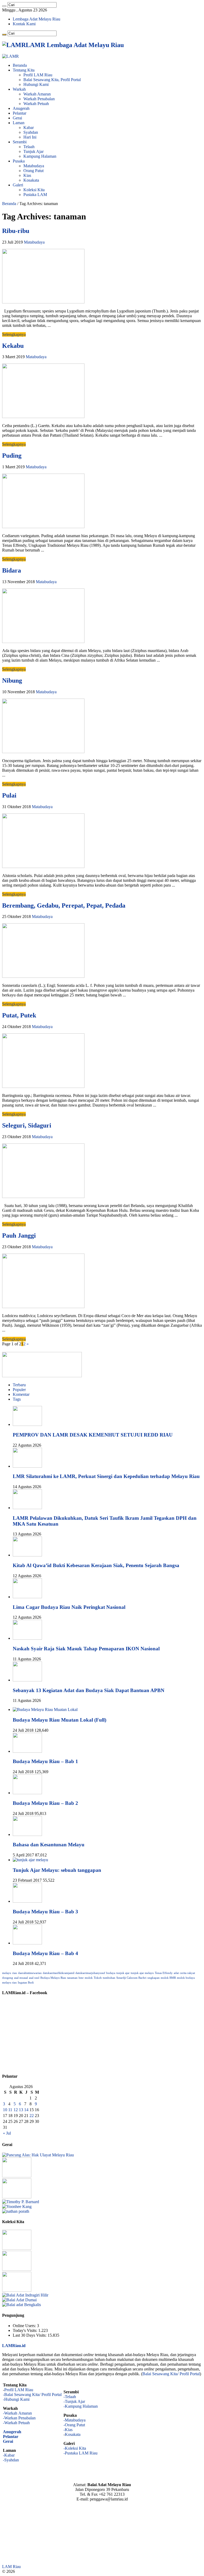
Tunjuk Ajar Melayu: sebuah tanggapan (57, 1870)
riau (15, 1973)
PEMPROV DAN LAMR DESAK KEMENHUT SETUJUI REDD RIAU (93, 1435)
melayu (7, 1973)
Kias (27, 175)
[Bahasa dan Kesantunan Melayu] (27, 1834)
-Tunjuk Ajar (74, 2401)
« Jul (7, 2133)
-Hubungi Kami (16, 2399)
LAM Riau (11, 2567)
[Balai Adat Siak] (17, 2269)
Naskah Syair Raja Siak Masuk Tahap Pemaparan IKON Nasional (86, 1649)
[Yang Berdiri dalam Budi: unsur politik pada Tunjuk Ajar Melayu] (17, 2176)
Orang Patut (33, 171)
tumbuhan (109, 1978)
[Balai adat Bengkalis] (22, 2305)
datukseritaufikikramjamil (59, 1973)
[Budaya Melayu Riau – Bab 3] (27, 1901)
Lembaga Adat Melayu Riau (37, 19)
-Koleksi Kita (75, 2448)
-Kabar (9, 2455)
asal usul (34, 1978)
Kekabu (13, 346)
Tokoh (98, 1978)
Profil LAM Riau (38, 75)
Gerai (17, 118)
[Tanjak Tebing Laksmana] (17, 2290)
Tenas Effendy (164, 1973)
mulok (89, 1978)
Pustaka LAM (35, 195)
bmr (81, 1978)
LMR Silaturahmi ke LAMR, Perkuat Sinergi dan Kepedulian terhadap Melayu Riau (106, 1476)
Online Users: (25, 2326)
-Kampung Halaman (81, 2406)
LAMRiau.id (14, 2346)
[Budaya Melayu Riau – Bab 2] (27, 1793)
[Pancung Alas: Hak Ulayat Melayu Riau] (38, 2155)
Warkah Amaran (37, 94)
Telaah (29, 147)
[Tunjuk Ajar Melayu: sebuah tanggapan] (30, 1860)
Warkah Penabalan (39, 99)
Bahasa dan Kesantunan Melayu (49, 1845)
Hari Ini (30, 137)
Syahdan (31, 132)
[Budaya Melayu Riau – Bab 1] (27, 1751)
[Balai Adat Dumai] (19, 2300)
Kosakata (31, 180)
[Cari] (4, 6)
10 (5, 2110)
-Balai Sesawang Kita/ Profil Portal (32, 2395)
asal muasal (21, 1978)
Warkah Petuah (36, 104)
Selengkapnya (14, 334)
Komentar (21, 1394)
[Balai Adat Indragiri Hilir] (25, 2295)
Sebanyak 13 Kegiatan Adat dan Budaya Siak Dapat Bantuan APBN (89, 1690)
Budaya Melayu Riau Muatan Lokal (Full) (59, 1720)
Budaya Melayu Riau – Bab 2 (45, 1803)
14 (26, 2110)
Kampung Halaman (40, 156)
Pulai (9, 795)
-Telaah (70, 2397)
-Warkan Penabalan (19, 2418)
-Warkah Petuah (16, 2423)
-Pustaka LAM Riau (80, 2453)
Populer (19, 1390)
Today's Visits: (25, 2330)
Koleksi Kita (34, 190)
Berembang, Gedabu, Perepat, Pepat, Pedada (64, 905)
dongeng (8, 1978)
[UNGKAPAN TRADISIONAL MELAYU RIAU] (17, 2197)
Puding (12, 456)
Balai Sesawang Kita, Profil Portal (52, 80)
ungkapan (154, 1978)
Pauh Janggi (19, 1235)
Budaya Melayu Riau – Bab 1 (45, 1761)
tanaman (72, 1978)
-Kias (68, 2430)
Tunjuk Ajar (33, 151)
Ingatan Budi (26, 1983)
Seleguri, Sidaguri (27, 1125)
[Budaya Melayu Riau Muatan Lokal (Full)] (45, 1709)
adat (176, 1973)
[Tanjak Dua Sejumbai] (17, 2248)
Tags (17, 1399)
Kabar (29, 128)
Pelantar (20, 113)
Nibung (12, 680)
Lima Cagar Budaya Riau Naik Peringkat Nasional (69, 1607)
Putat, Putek (19, 1015)
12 (16, 2110)
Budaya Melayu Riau (53, 1978)
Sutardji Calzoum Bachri (131, 1978)
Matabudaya (34, 166)
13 (21, 2110)
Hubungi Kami (36, 84)
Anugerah (21, 108)
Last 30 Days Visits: (30, 2335)
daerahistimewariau (30, 1973)
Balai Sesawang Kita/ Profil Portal (171, 2374)
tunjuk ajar (123, 1973)
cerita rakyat (187, 1973)
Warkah (19, 89)
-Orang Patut (74, 2425)
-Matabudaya (75, 2420)
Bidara (12, 570)
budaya (111, 1973)
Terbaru (19, 1385)
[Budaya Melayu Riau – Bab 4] (27, 1943)
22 (32, 2116)
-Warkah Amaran (17, 2413)
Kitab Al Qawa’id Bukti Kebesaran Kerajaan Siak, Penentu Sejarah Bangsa (96, 1565)
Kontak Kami (24, 24)
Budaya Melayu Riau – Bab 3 (45, 1912)
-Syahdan (11, 2460)
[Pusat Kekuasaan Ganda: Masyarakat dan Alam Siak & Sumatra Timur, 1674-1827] (21, 2202)
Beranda (20, 65)
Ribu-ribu (16, 231)
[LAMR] (10, 56)
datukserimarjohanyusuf (90, 1973)
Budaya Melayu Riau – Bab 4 (45, 1953)
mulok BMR (168, 1978)
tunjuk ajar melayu (142, 1973)
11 (10, 2110)
